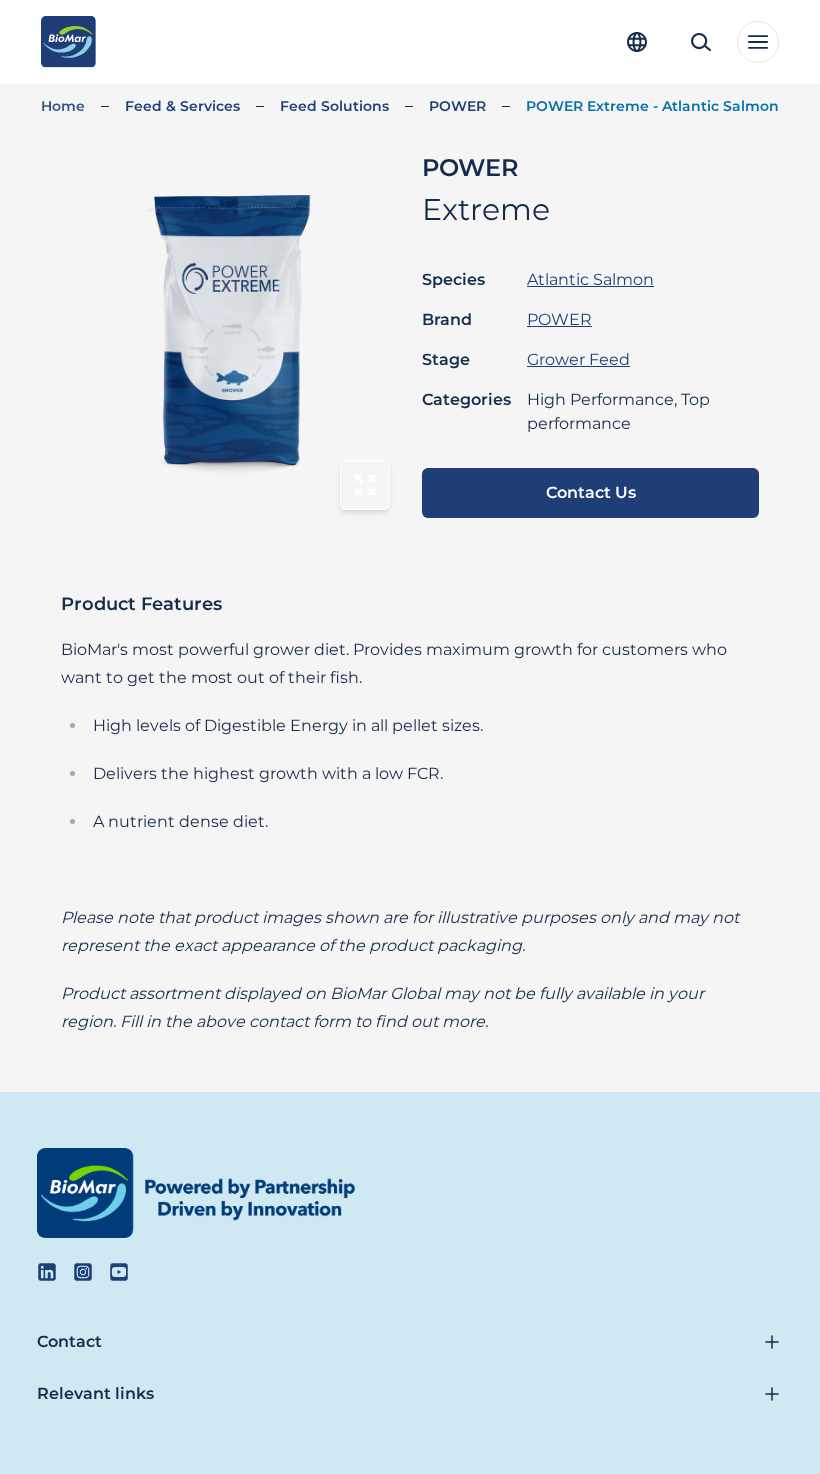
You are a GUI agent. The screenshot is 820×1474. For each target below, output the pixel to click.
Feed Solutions (334, 106)
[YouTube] (119, 1272)
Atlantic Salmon (590, 279)
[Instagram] (83, 1272)
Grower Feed (578, 359)
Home (63, 106)
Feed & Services (182, 106)
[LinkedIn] (47, 1272)
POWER (457, 106)
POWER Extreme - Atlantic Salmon (652, 106)
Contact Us (591, 492)
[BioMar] (68, 42)
